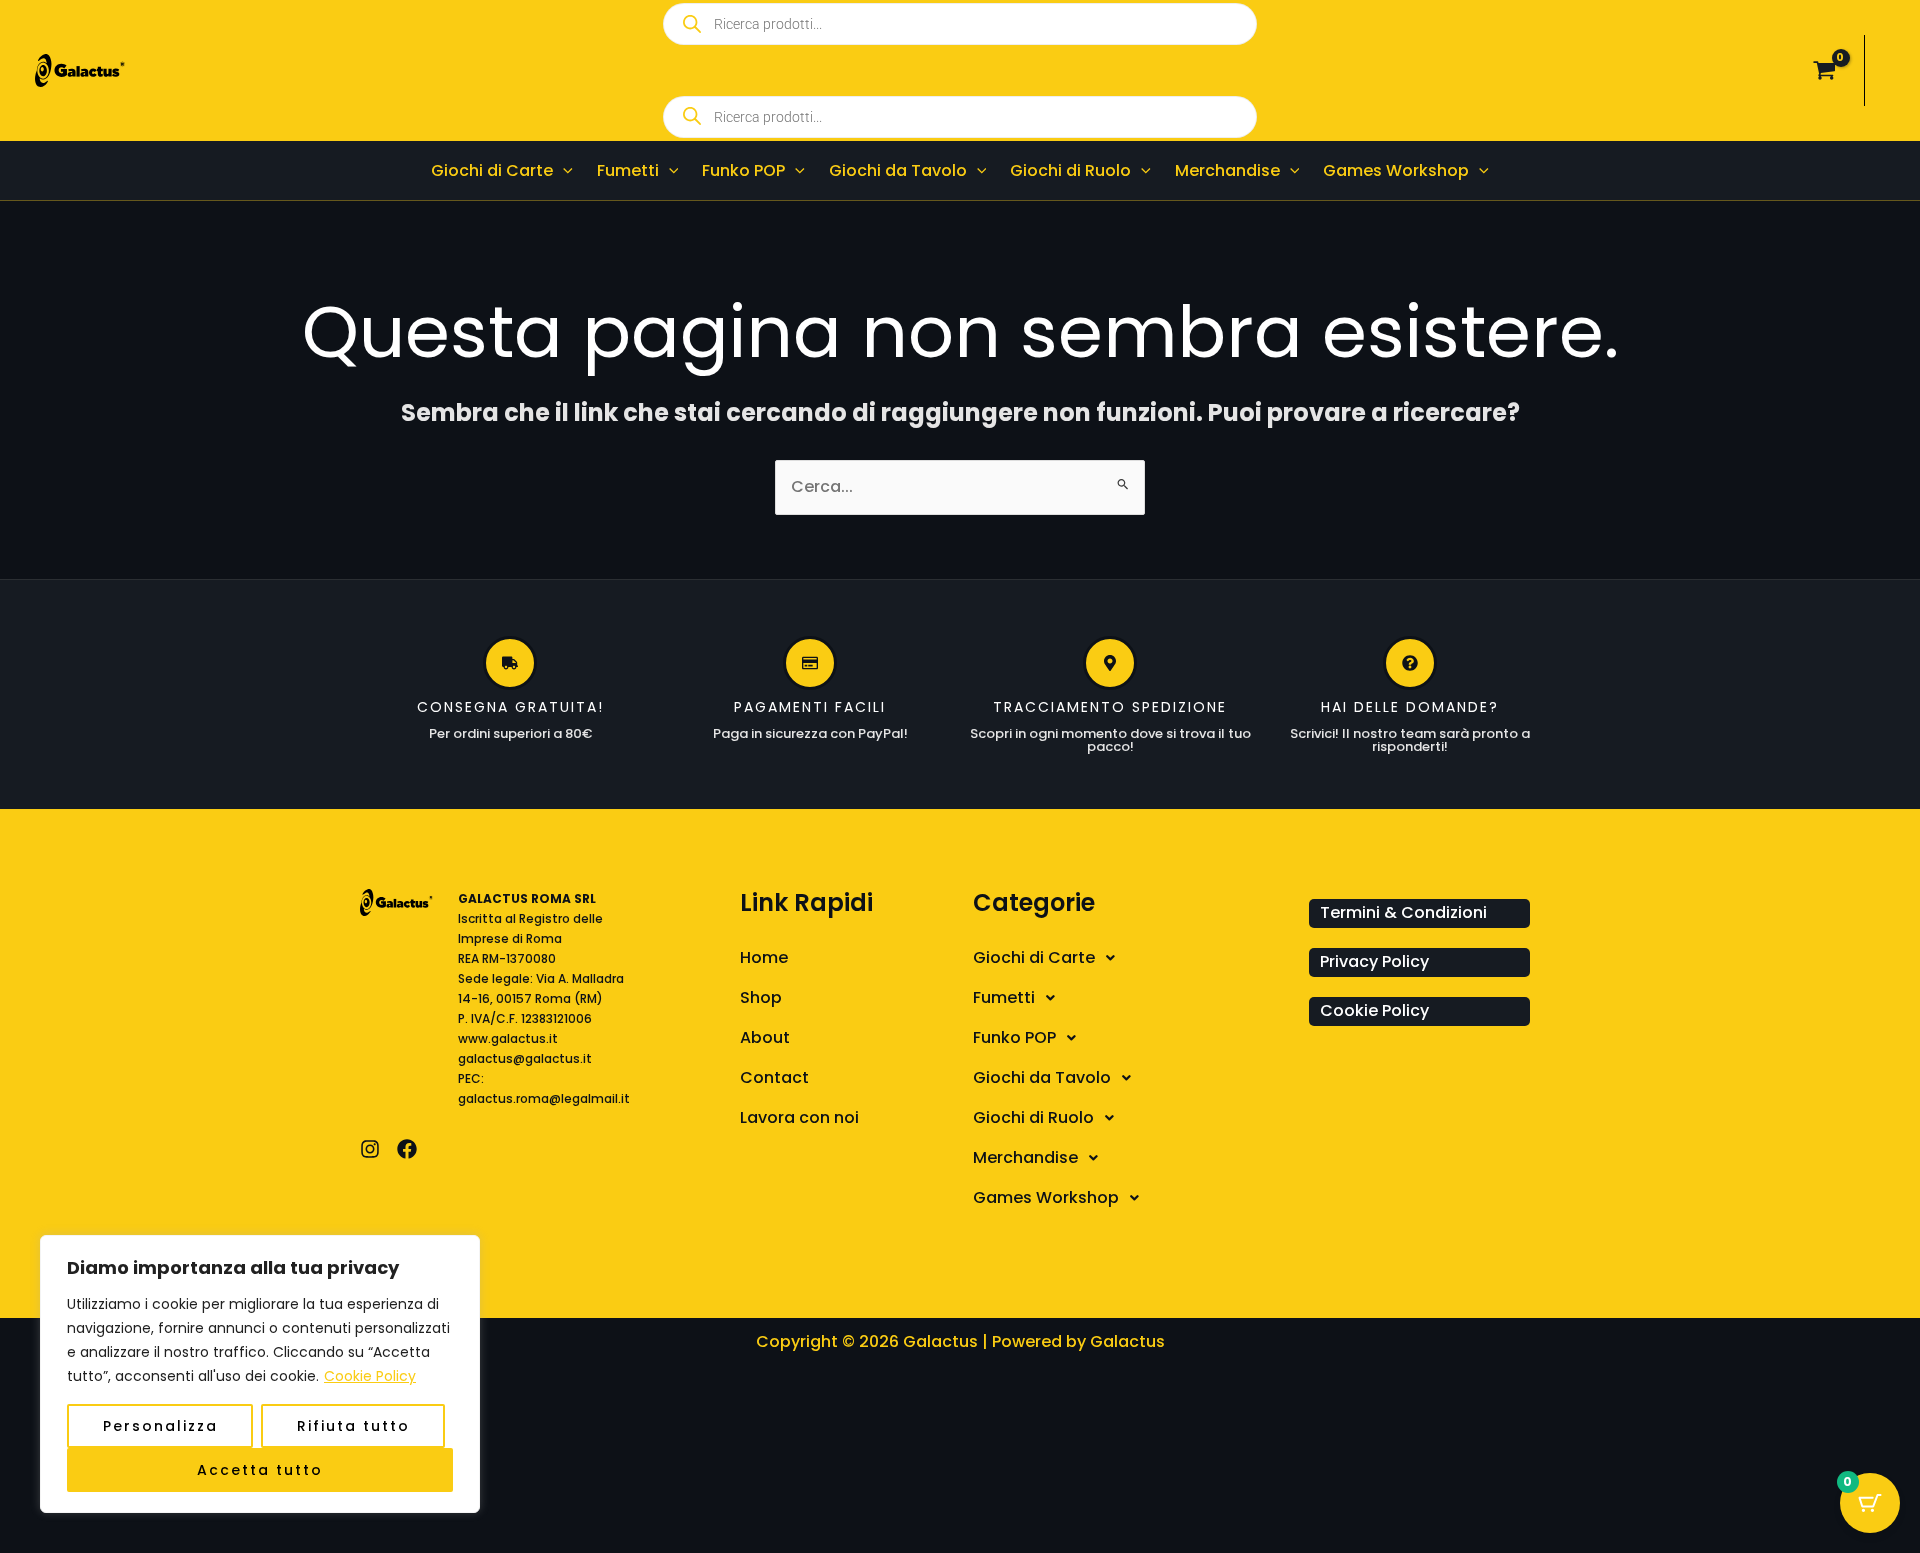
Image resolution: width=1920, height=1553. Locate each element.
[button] (563, 170)
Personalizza (160, 1426)
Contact (774, 1077)
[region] (260, 1374)
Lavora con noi (799, 1117)
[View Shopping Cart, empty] (1824, 71)
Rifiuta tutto (353, 1426)
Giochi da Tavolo (1042, 1077)
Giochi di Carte (1034, 957)
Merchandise (1025, 1157)
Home (764, 957)
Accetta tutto (260, 1470)
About (765, 1037)
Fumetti (1004, 997)
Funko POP (1014, 1037)
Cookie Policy (370, 1376)
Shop (761, 997)
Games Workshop (1046, 1197)
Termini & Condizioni (1403, 912)
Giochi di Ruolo (1033, 1117)
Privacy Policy (1374, 961)
